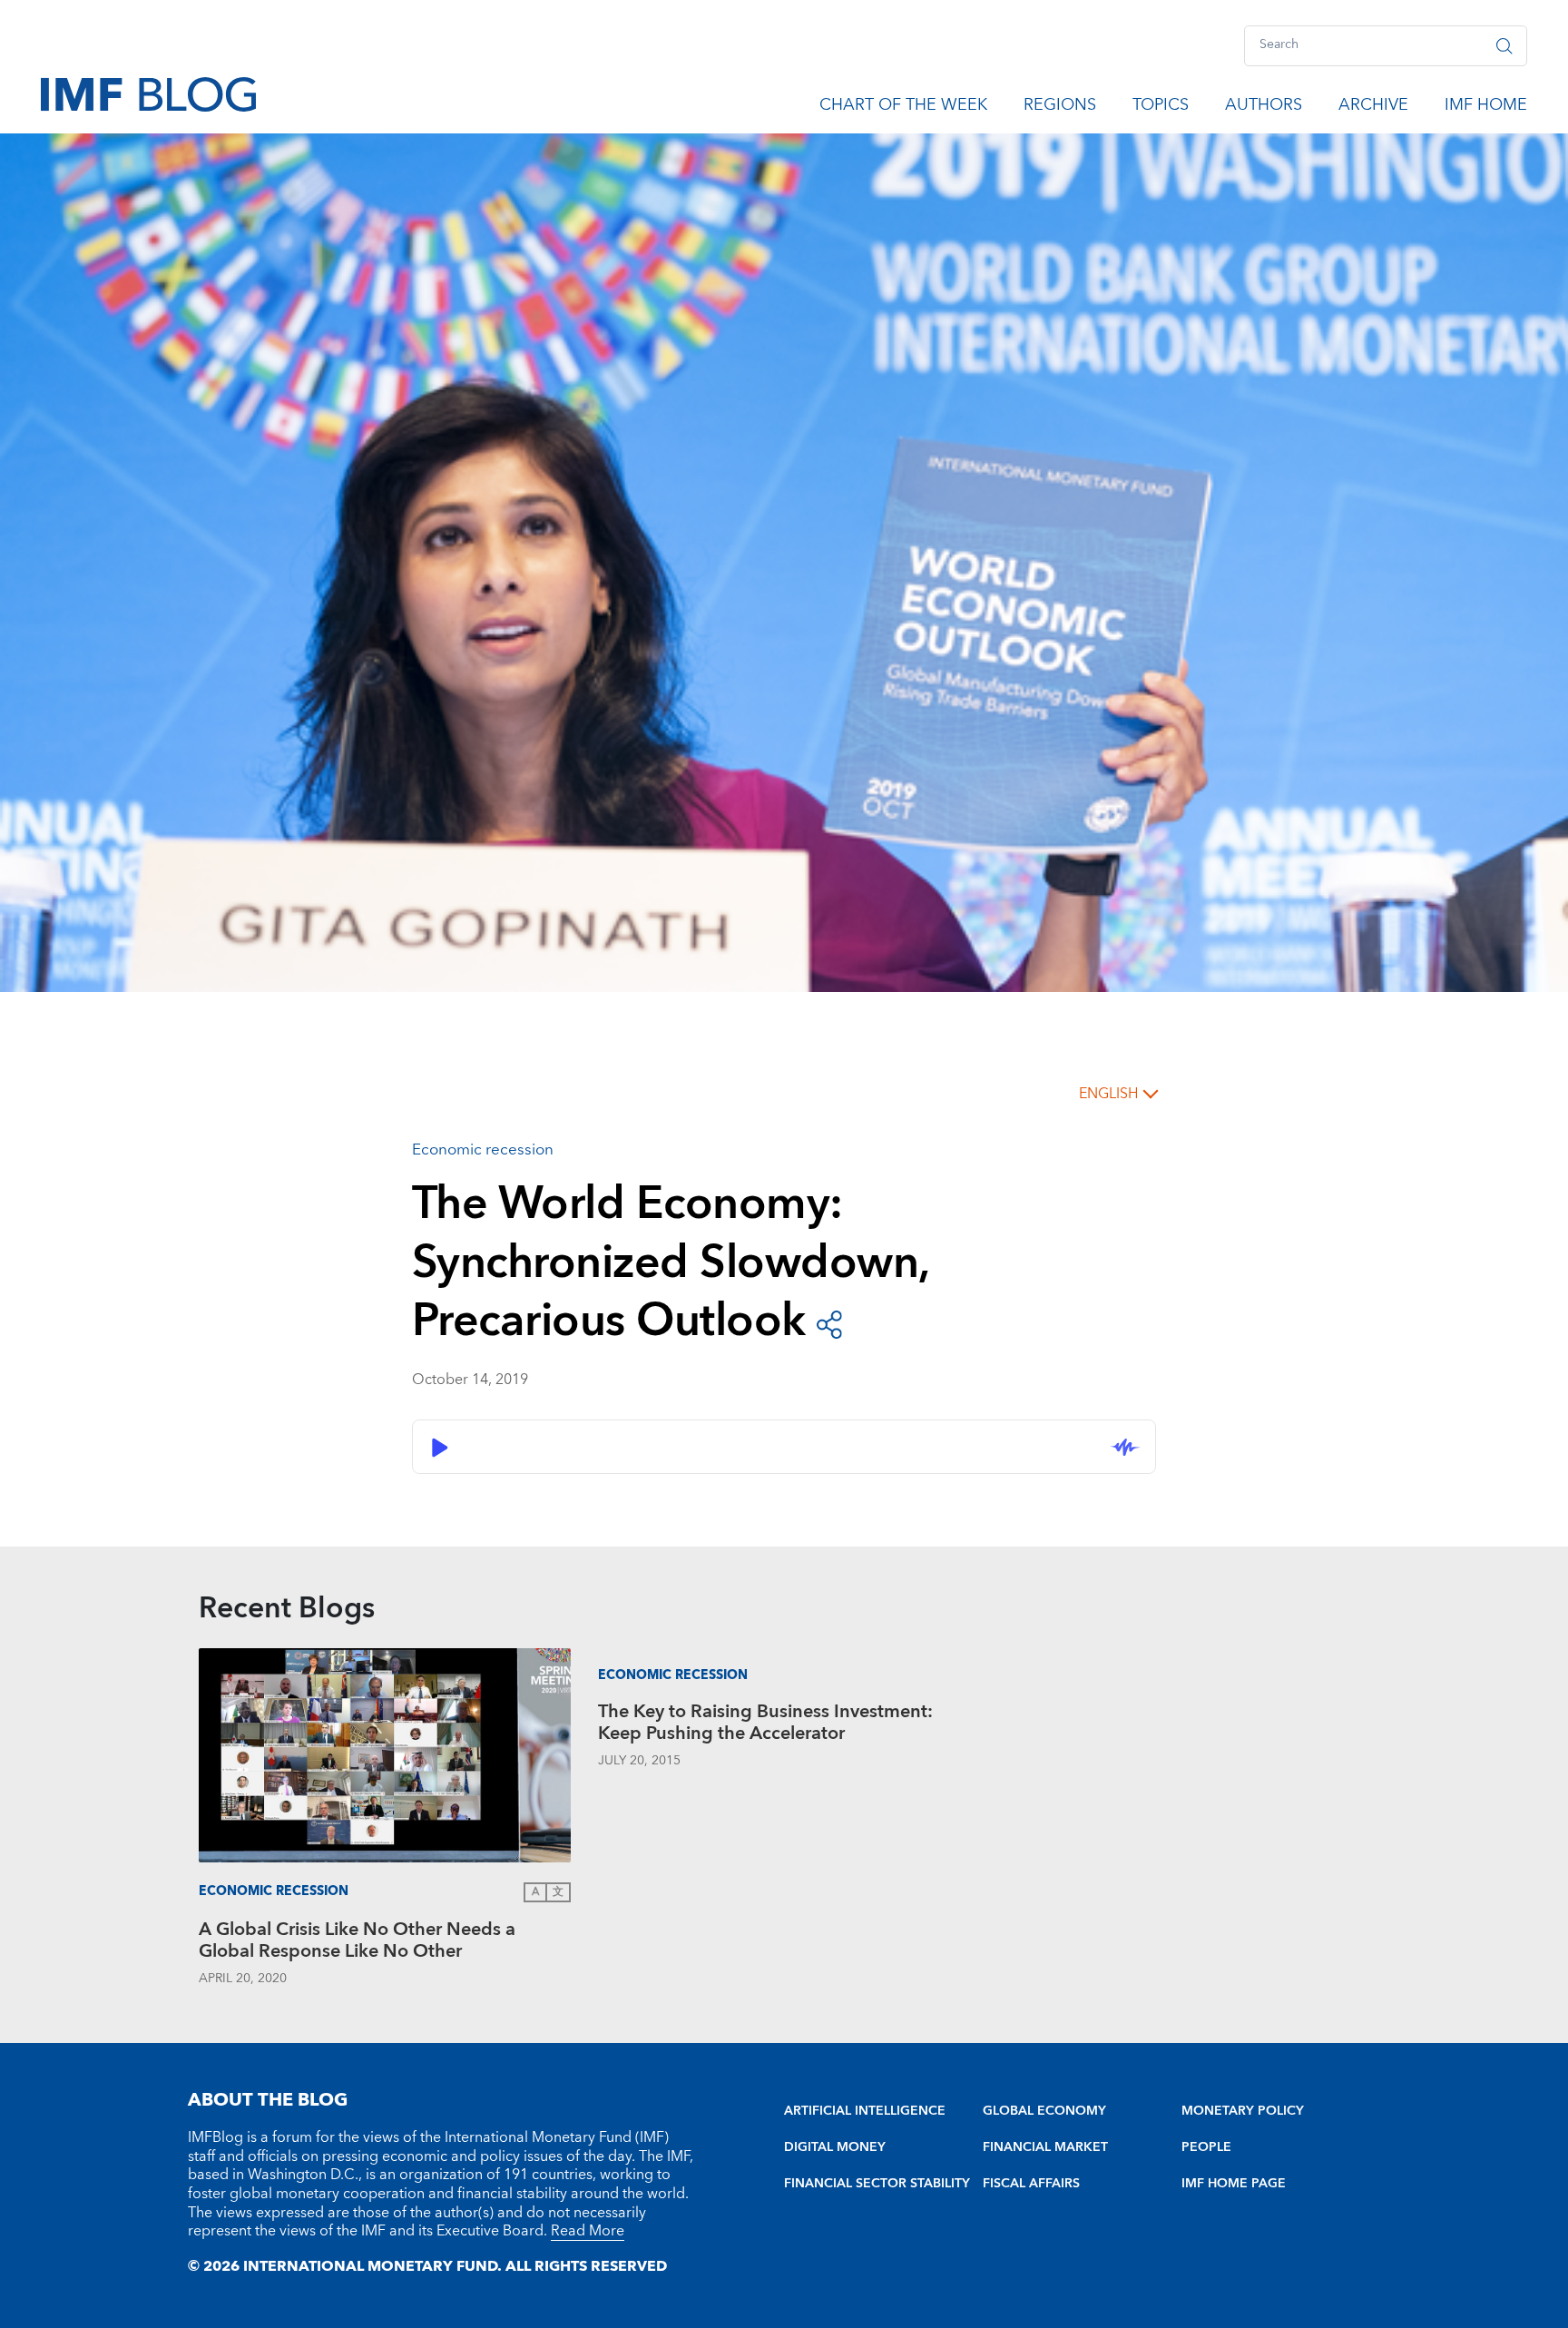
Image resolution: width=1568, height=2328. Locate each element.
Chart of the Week (903, 108)
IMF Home (1486, 108)
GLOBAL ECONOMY (1044, 2111)
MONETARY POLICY (1243, 2111)
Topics (1161, 108)
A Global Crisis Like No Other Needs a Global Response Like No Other (357, 1943)
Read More (588, 2231)
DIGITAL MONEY (835, 2147)
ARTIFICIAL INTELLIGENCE (865, 2111)
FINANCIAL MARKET (1045, 2147)
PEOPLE (1206, 2147)
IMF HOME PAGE (1234, 2184)
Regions (1060, 108)
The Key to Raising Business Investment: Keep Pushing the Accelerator (765, 1725)
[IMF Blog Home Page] (148, 93)
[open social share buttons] (829, 1323)
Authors (1264, 108)
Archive (1373, 108)
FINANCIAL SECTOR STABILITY (877, 2184)
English (1108, 1094)
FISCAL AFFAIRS (1031, 2184)
